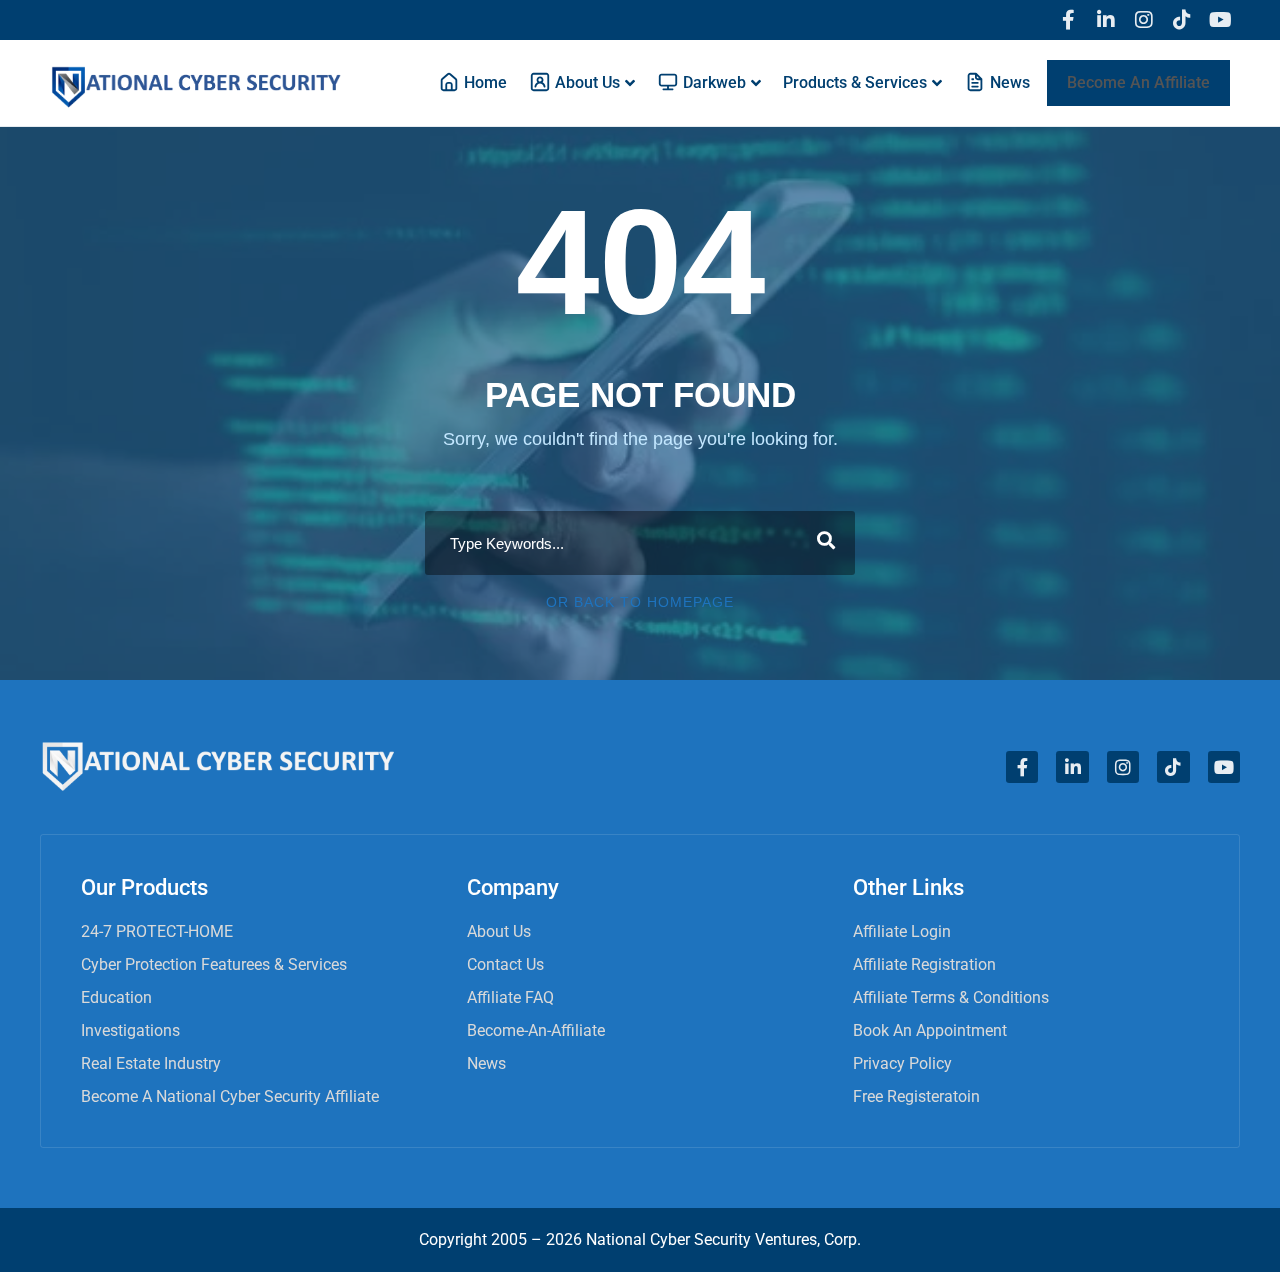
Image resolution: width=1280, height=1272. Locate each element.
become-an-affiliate (536, 1030)
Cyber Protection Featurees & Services (214, 964)
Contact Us (505, 964)
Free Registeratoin (916, 1096)
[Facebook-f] (1068, 20)
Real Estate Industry (151, 1063)
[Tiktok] (1182, 20)
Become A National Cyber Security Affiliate (230, 1096)
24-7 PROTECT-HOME (157, 931)
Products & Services (855, 82)
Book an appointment (930, 1030)
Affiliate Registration (924, 964)
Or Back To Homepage (640, 602)
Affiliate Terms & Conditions (951, 997)
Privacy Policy (902, 1063)
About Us (499, 931)
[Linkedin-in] (1106, 20)
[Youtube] (1220, 20)
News (486, 1063)
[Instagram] (1144, 20)
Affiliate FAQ (510, 997)
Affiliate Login (902, 931)
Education (116, 997)
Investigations (130, 1030)
